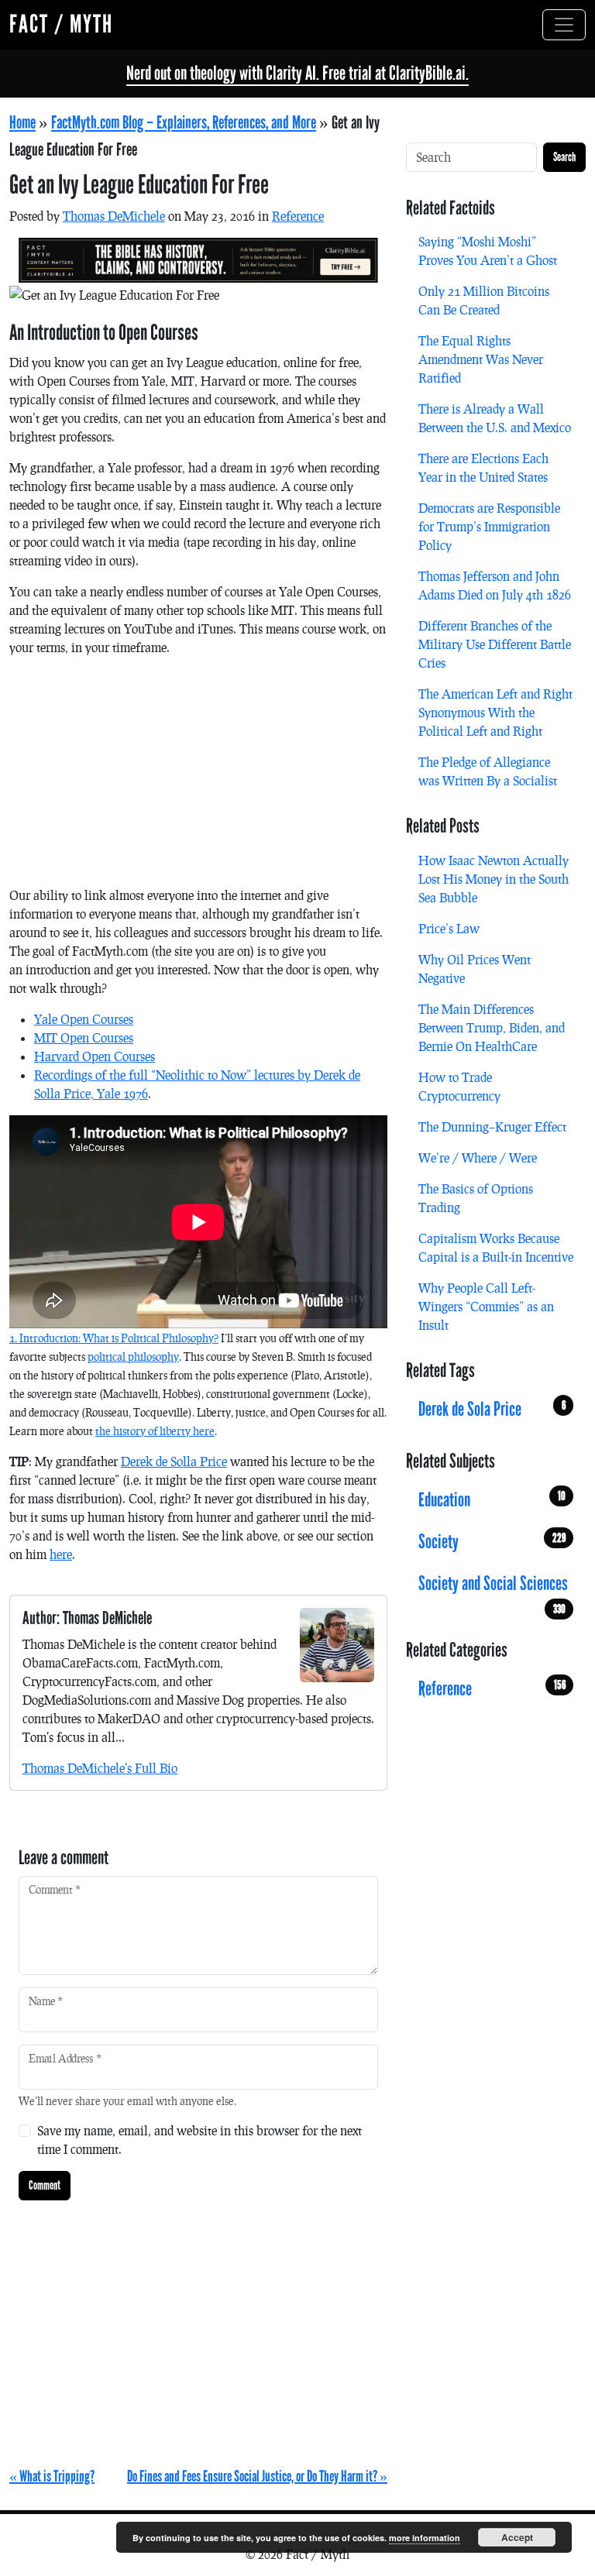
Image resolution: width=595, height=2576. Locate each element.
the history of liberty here (155, 1431)
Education (492, 1500)
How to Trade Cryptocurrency (459, 1086)
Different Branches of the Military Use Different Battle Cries (495, 644)
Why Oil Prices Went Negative (475, 969)
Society (492, 1542)
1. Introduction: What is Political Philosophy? (114, 1338)
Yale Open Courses (84, 1019)
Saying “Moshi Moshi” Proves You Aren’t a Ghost (488, 251)
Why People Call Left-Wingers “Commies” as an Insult (486, 1306)
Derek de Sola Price (492, 1409)
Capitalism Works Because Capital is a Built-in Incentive (496, 1247)
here (61, 1554)
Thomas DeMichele (114, 216)
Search (564, 157)
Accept (517, 2537)
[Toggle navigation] (564, 25)
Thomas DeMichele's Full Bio (100, 1768)
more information (425, 2538)
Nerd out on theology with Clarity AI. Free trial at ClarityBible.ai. (297, 73)
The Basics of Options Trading (476, 1198)
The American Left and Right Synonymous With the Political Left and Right (495, 712)
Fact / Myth (61, 24)
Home (22, 123)
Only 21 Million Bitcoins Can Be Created (484, 300)
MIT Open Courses (84, 1037)
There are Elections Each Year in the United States (483, 467)
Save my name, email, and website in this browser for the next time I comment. (199, 2140)
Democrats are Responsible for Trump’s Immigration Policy (489, 526)
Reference (298, 216)
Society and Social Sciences (493, 1588)
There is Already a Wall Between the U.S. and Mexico (495, 418)
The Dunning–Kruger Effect (492, 1127)
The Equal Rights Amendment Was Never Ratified (481, 359)
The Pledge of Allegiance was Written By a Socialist (488, 771)
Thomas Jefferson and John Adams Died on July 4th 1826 (495, 585)
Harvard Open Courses (95, 1056)
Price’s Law (449, 928)
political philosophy (133, 1357)
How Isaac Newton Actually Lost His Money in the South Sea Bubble (494, 879)
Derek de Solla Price (174, 1461)
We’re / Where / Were (478, 1157)
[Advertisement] (198, 778)
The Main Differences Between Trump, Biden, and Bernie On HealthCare (492, 1027)
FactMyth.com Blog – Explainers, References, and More (184, 123)
